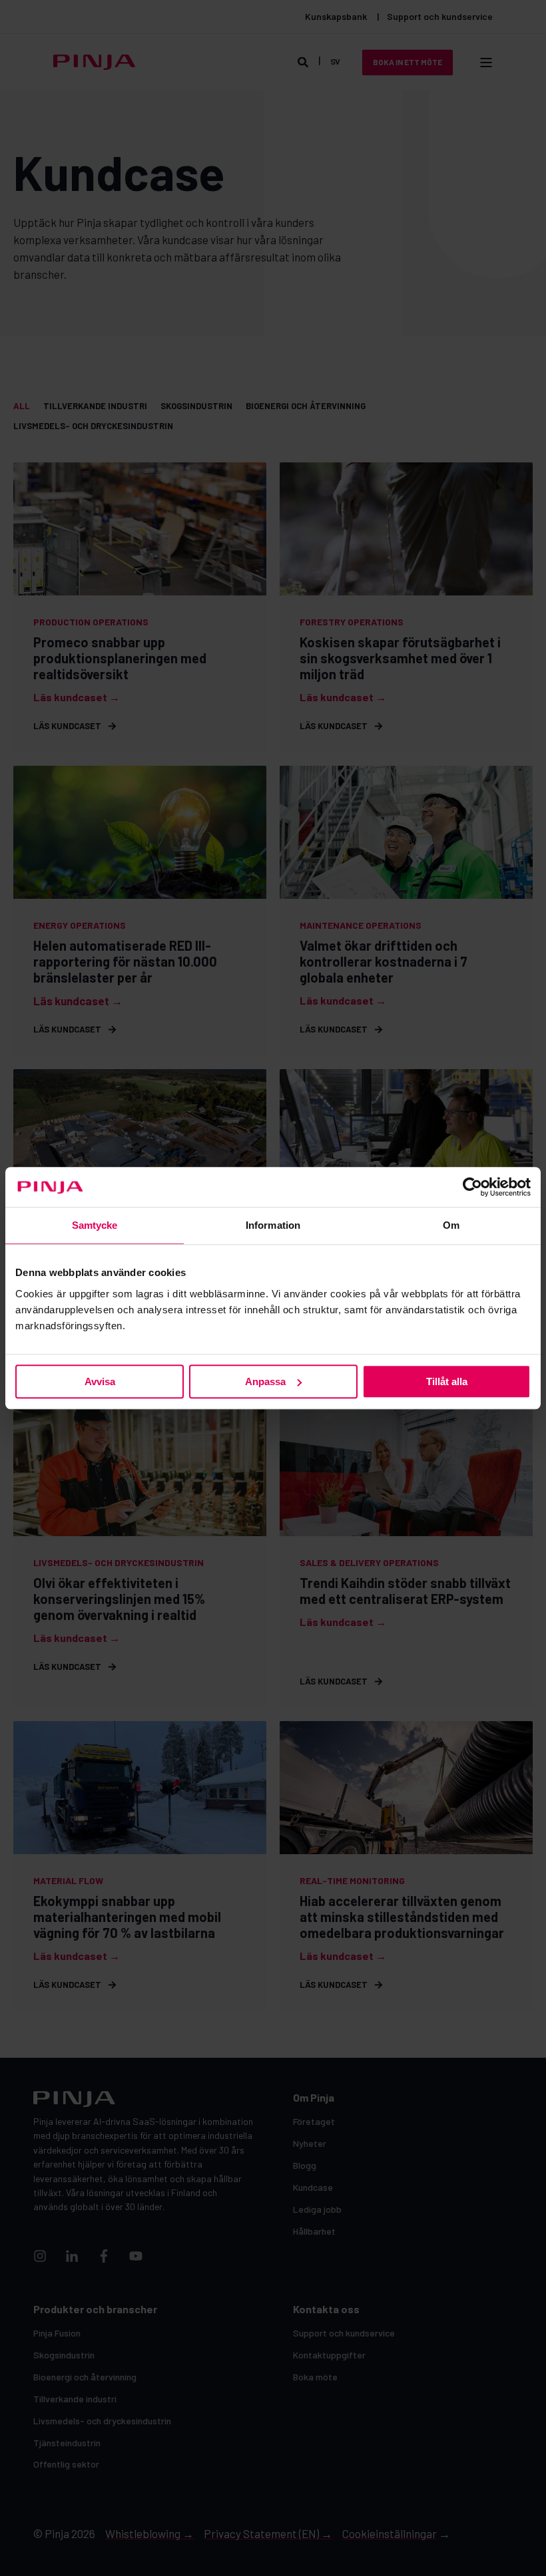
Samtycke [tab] (95, 1225)
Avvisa (100, 1381)
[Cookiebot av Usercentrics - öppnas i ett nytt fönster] (472, 1187)
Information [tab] (273, 1225)
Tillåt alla (447, 1381)
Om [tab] (451, 1225)
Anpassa (265, 1381)
